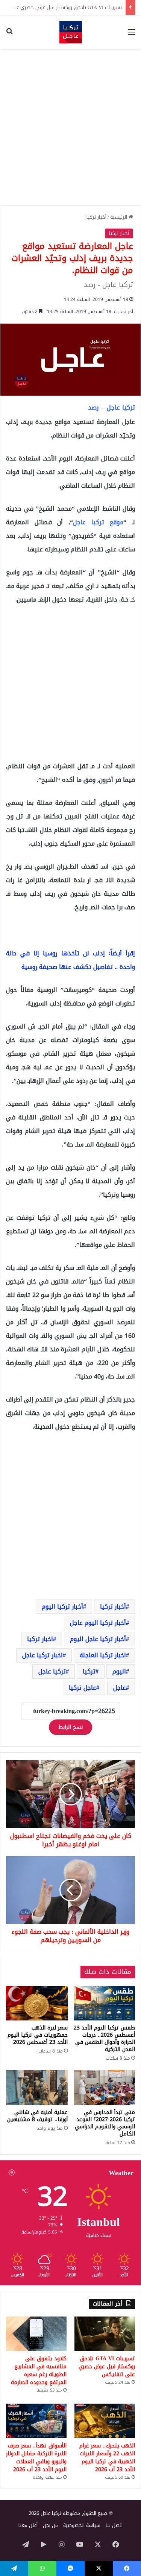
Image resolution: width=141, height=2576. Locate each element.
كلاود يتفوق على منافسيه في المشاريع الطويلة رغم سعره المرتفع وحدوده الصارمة (39, 2370)
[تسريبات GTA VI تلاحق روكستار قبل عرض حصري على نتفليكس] (105, 2334)
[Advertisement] (70, 127)
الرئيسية (119, 217)
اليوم (119, 1671)
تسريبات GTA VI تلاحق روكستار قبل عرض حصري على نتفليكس (107, 2366)
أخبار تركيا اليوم (62, 1607)
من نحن (50, 2525)
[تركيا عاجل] (71, 32)
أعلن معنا (28, 2525)
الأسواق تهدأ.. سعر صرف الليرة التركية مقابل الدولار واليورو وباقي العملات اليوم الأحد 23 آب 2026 (36, 2458)
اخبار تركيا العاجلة (103, 1655)
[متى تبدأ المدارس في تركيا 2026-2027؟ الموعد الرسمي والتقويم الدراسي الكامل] (105, 2087)
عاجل (120, 1688)
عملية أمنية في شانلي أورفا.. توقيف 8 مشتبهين (37, 2116)
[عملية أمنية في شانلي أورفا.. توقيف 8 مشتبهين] (37, 2087)
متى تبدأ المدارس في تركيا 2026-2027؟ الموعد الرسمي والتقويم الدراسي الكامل (105, 2123)
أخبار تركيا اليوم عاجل (98, 1623)
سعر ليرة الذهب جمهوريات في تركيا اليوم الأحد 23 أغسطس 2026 (38, 2035)
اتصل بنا (114, 2525)
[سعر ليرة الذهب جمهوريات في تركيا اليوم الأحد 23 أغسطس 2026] (37, 2003)
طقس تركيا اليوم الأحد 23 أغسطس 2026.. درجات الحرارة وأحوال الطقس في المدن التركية (104, 2039)
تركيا (89, 1671)
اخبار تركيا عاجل (42, 1655)
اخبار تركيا (40, 1639)
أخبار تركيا (96, 217)
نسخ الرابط (70, 1727)
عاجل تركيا (83, 1688)
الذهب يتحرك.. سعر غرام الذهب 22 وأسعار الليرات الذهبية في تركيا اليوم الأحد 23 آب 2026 (107, 2458)
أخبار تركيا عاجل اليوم (98, 1639)
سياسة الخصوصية (82, 2525)
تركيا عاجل (52, 1671)
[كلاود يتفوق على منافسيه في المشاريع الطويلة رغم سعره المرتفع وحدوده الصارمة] (36, 2334)
